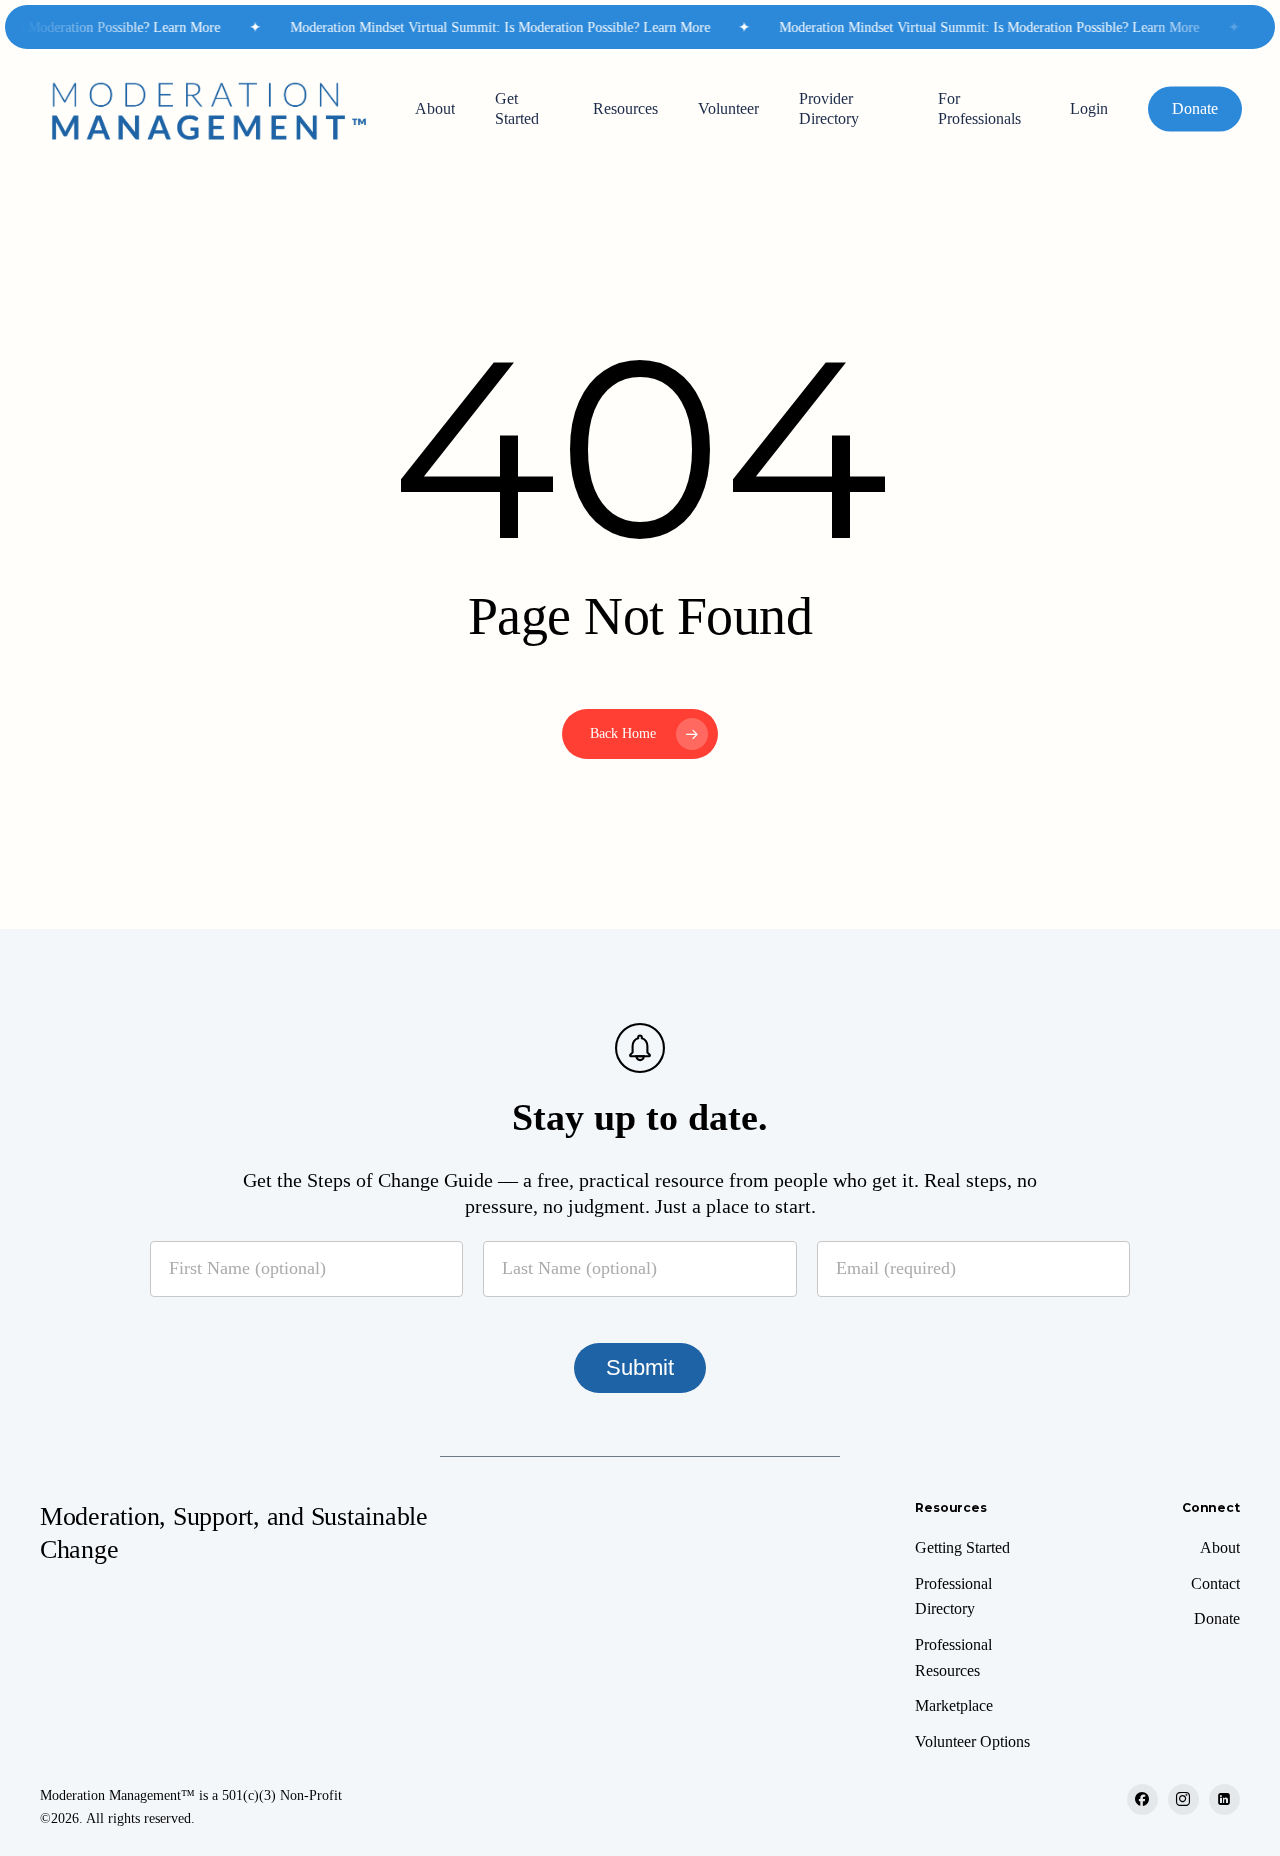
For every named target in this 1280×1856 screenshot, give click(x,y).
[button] (962, 1548)
